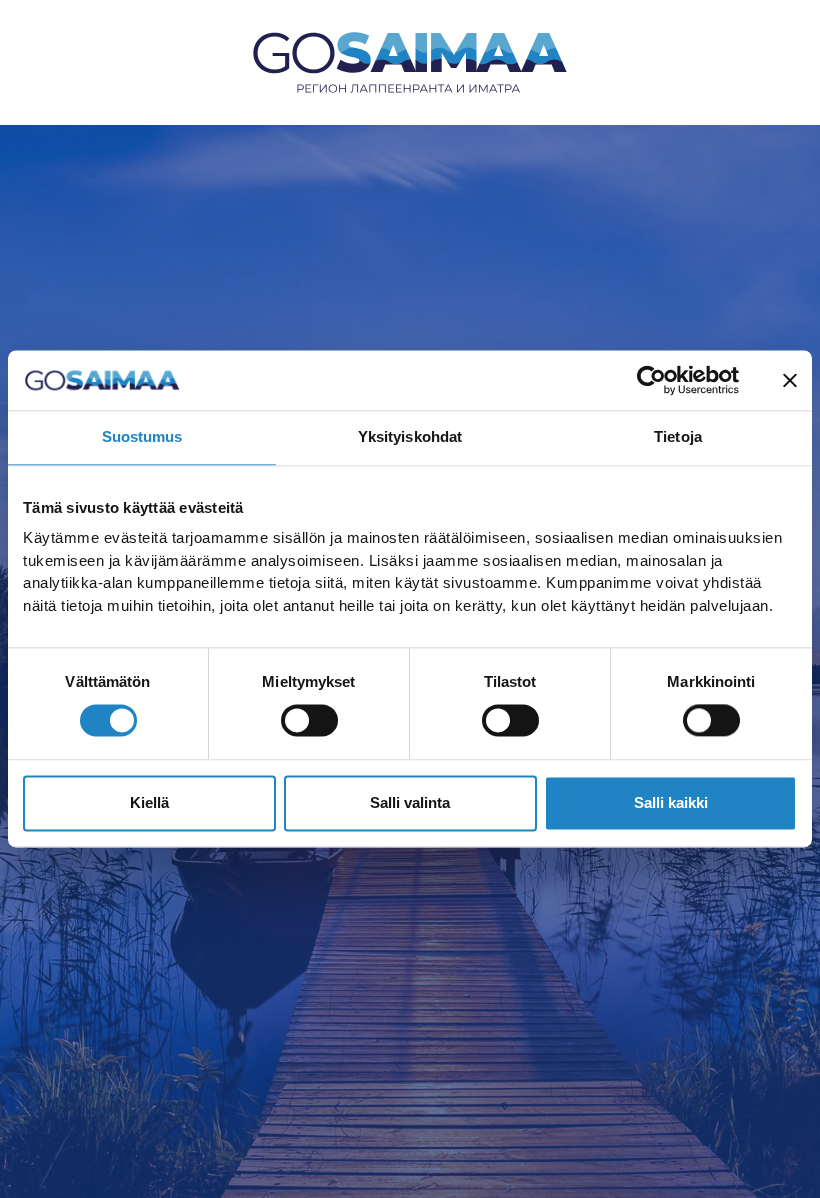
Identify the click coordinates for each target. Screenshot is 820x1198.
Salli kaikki (671, 802)
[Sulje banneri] (790, 380)
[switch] (309, 721)
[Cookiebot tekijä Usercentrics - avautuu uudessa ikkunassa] (651, 380)
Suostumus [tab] (142, 436)
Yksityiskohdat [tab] (410, 436)
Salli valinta (410, 802)
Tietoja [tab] (678, 436)
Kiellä (149, 802)
